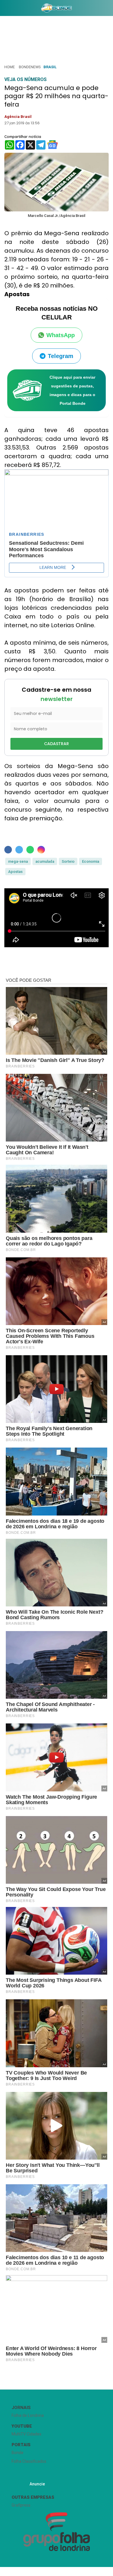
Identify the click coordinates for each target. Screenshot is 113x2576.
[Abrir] (4, 9)
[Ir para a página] (57, 8)
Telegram (61, 356)
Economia (91, 861)
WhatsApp (61, 335)
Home (10, 67)
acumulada (45, 861)
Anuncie (37, 2484)
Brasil (50, 67)
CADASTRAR (57, 744)
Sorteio (68, 861)
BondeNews (30, 67)
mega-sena (18, 861)
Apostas (15, 872)
